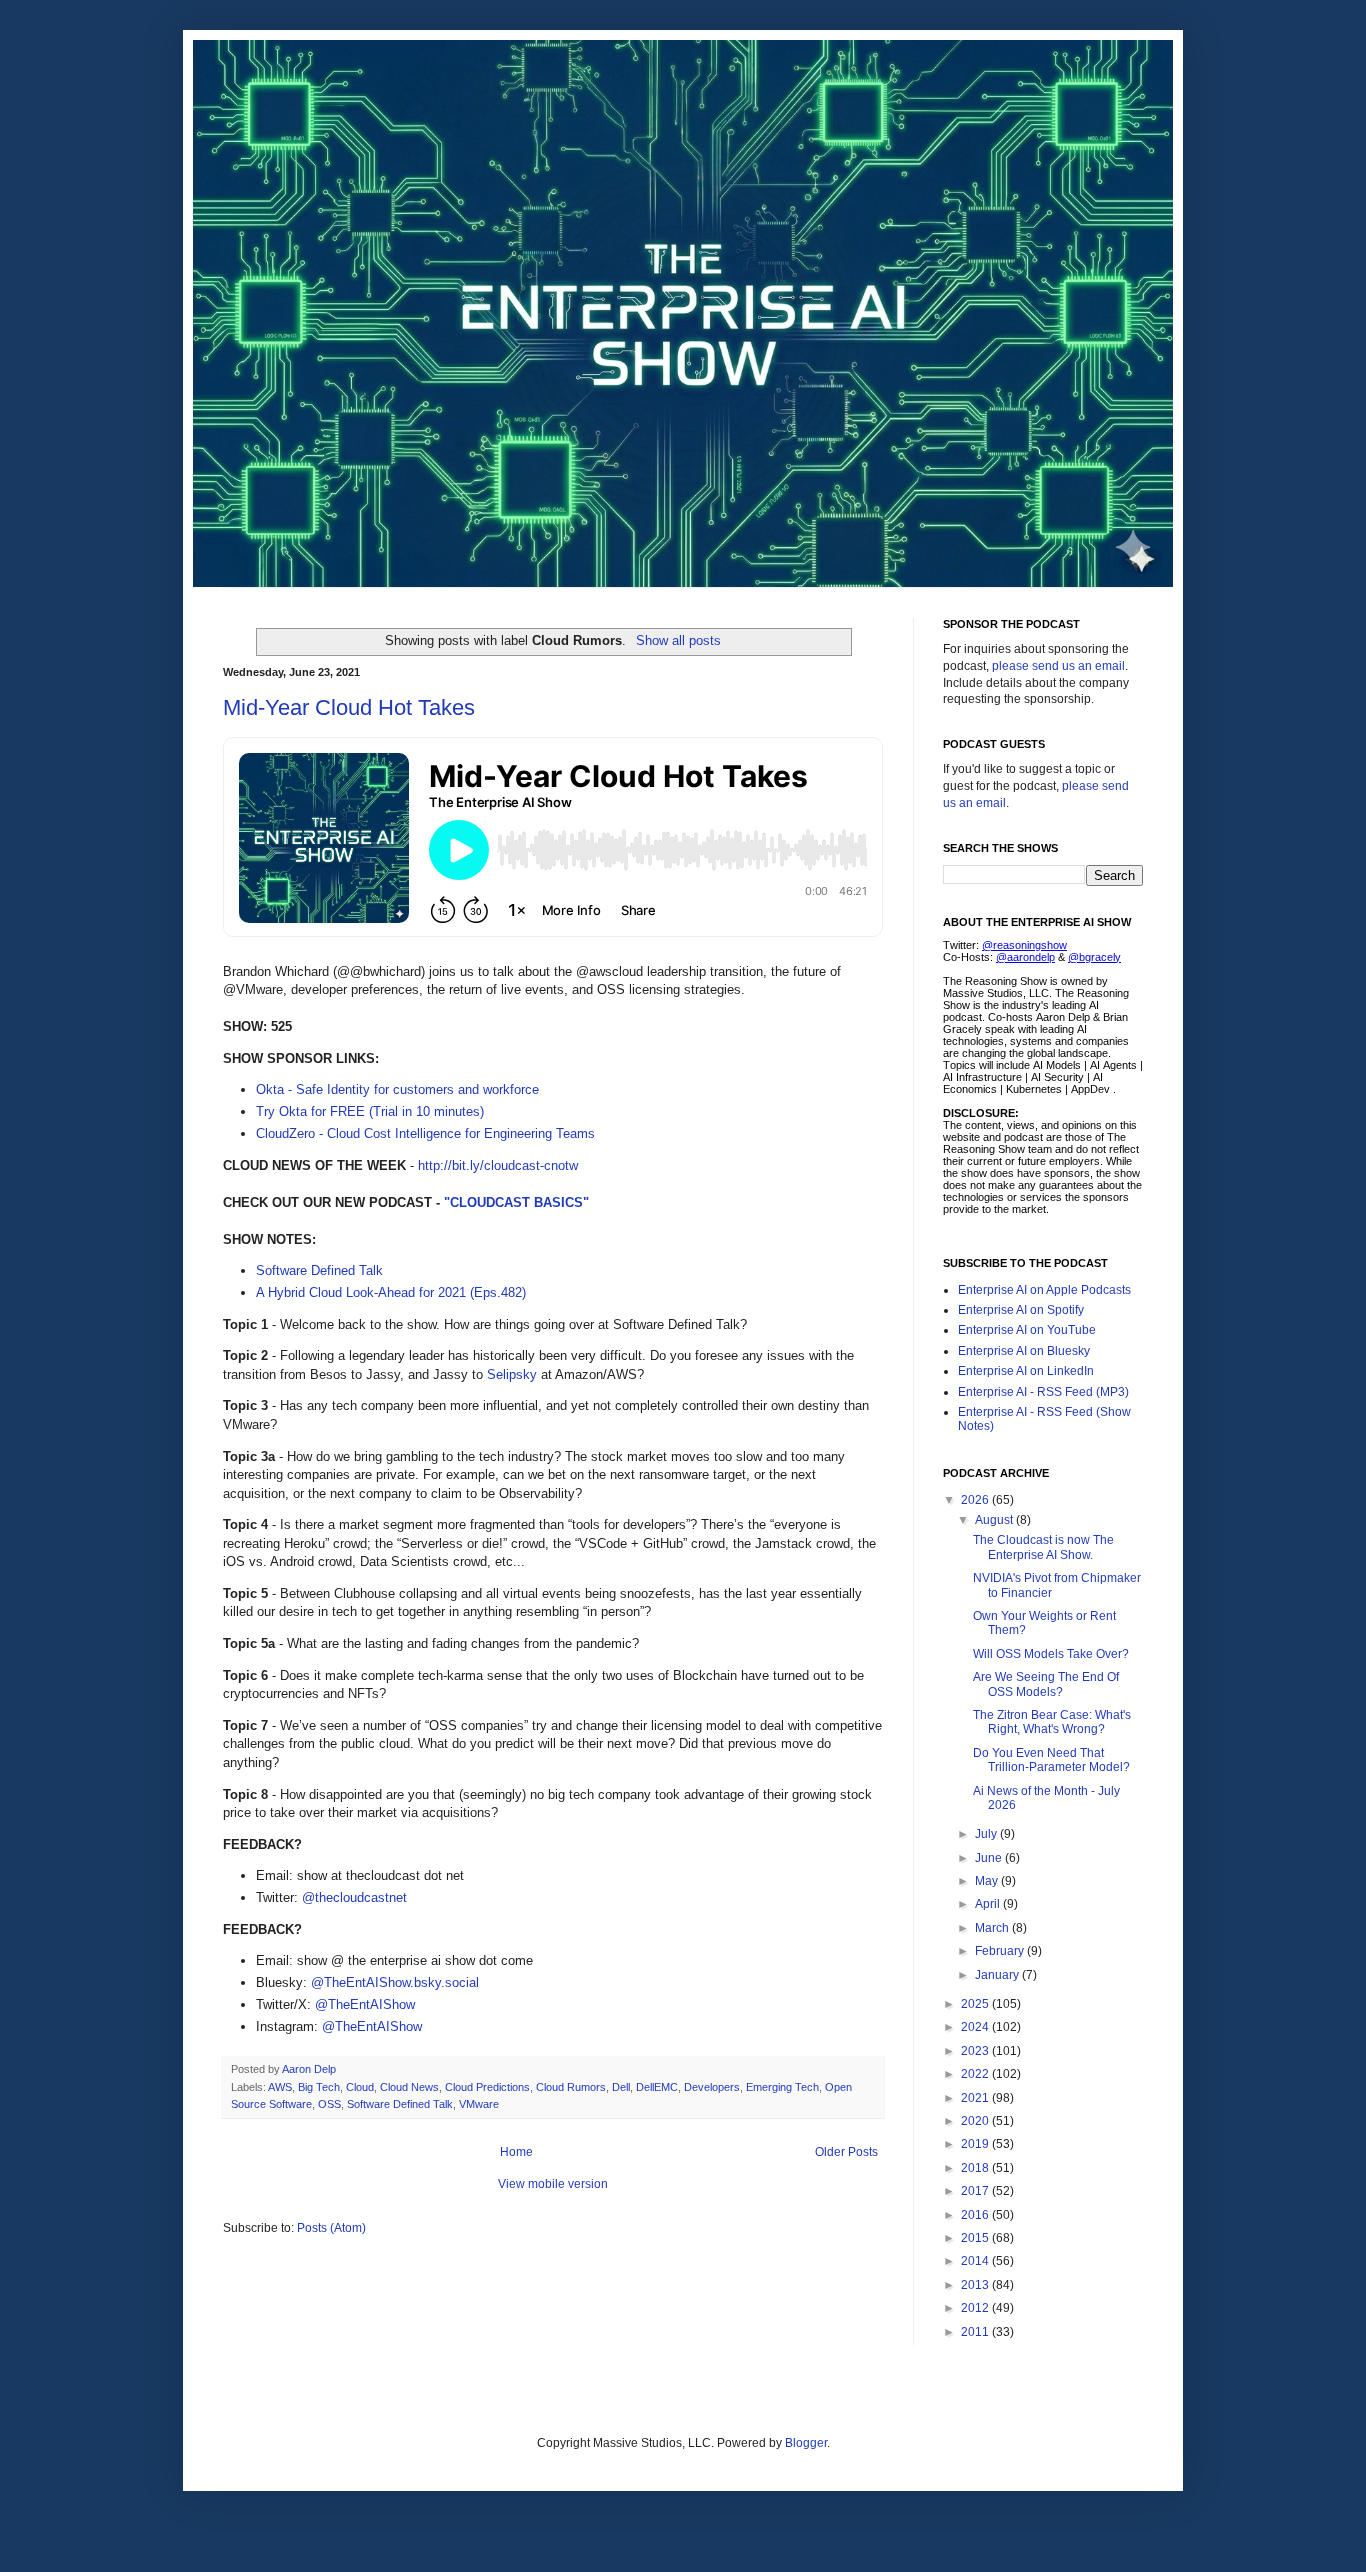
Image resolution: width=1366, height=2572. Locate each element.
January (998, 1975)
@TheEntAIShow (365, 2004)
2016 (976, 2215)
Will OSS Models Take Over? (1051, 1654)
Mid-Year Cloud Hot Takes (349, 707)
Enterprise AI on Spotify (1021, 1310)
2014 (976, 2261)
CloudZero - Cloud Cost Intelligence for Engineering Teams (425, 1133)
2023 (976, 2051)
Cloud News (409, 2087)
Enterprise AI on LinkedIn (1026, 1371)
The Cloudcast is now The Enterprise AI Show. (1043, 1547)
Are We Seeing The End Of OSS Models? (1046, 1684)
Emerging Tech (782, 2087)
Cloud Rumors (571, 2087)
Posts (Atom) (331, 2228)
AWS (280, 2087)
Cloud (360, 2087)
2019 (976, 2144)
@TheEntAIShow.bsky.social (395, 1982)
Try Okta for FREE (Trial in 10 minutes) (370, 1111)
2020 (976, 2121)
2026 (976, 1500)
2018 (976, 2168)
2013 (976, 2285)
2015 (976, 2238)
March (993, 1928)
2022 (976, 2074)
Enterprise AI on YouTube (1027, 1330)
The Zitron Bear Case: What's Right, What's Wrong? (1052, 1722)
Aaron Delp (310, 2069)
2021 (976, 2098)
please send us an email (1058, 666)
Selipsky (512, 1374)
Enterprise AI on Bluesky (1024, 1351)
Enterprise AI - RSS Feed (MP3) (1043, 1392)
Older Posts (846, 2152)
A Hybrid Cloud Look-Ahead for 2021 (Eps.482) (391, 1292)
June (990, 1858)
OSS (329, 2104)
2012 (976, 2308)
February (1001, 1951)
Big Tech (319, 2087)
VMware (479, 2104)
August (995, 1520)
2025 (976, 2004)
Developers (712, 2087)
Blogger (806, 2443)
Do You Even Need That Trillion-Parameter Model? (1051, 1760)
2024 (976, 2027)
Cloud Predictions (487, 2087)
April (989, 1904)
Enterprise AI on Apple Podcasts (1044, 1290)
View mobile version (553, 2184)
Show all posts (678, 640)
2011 (976, 2332)
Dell (621, 2087)
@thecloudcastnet (354, 1897)
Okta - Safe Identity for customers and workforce (397, 1089)
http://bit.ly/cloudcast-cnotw (498, 1165)
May (988, 1881)
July (987, 1834)
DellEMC (657, 2087)
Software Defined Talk (319, 1270)
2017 (976, 2191)
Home (516, 2152)
